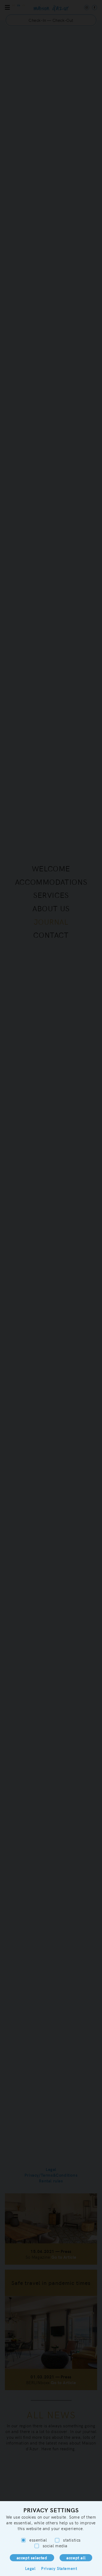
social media (55, 2546)
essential (38, 2540)
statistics (72, 2540)
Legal (30, 2568)
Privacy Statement (59, 2568)
